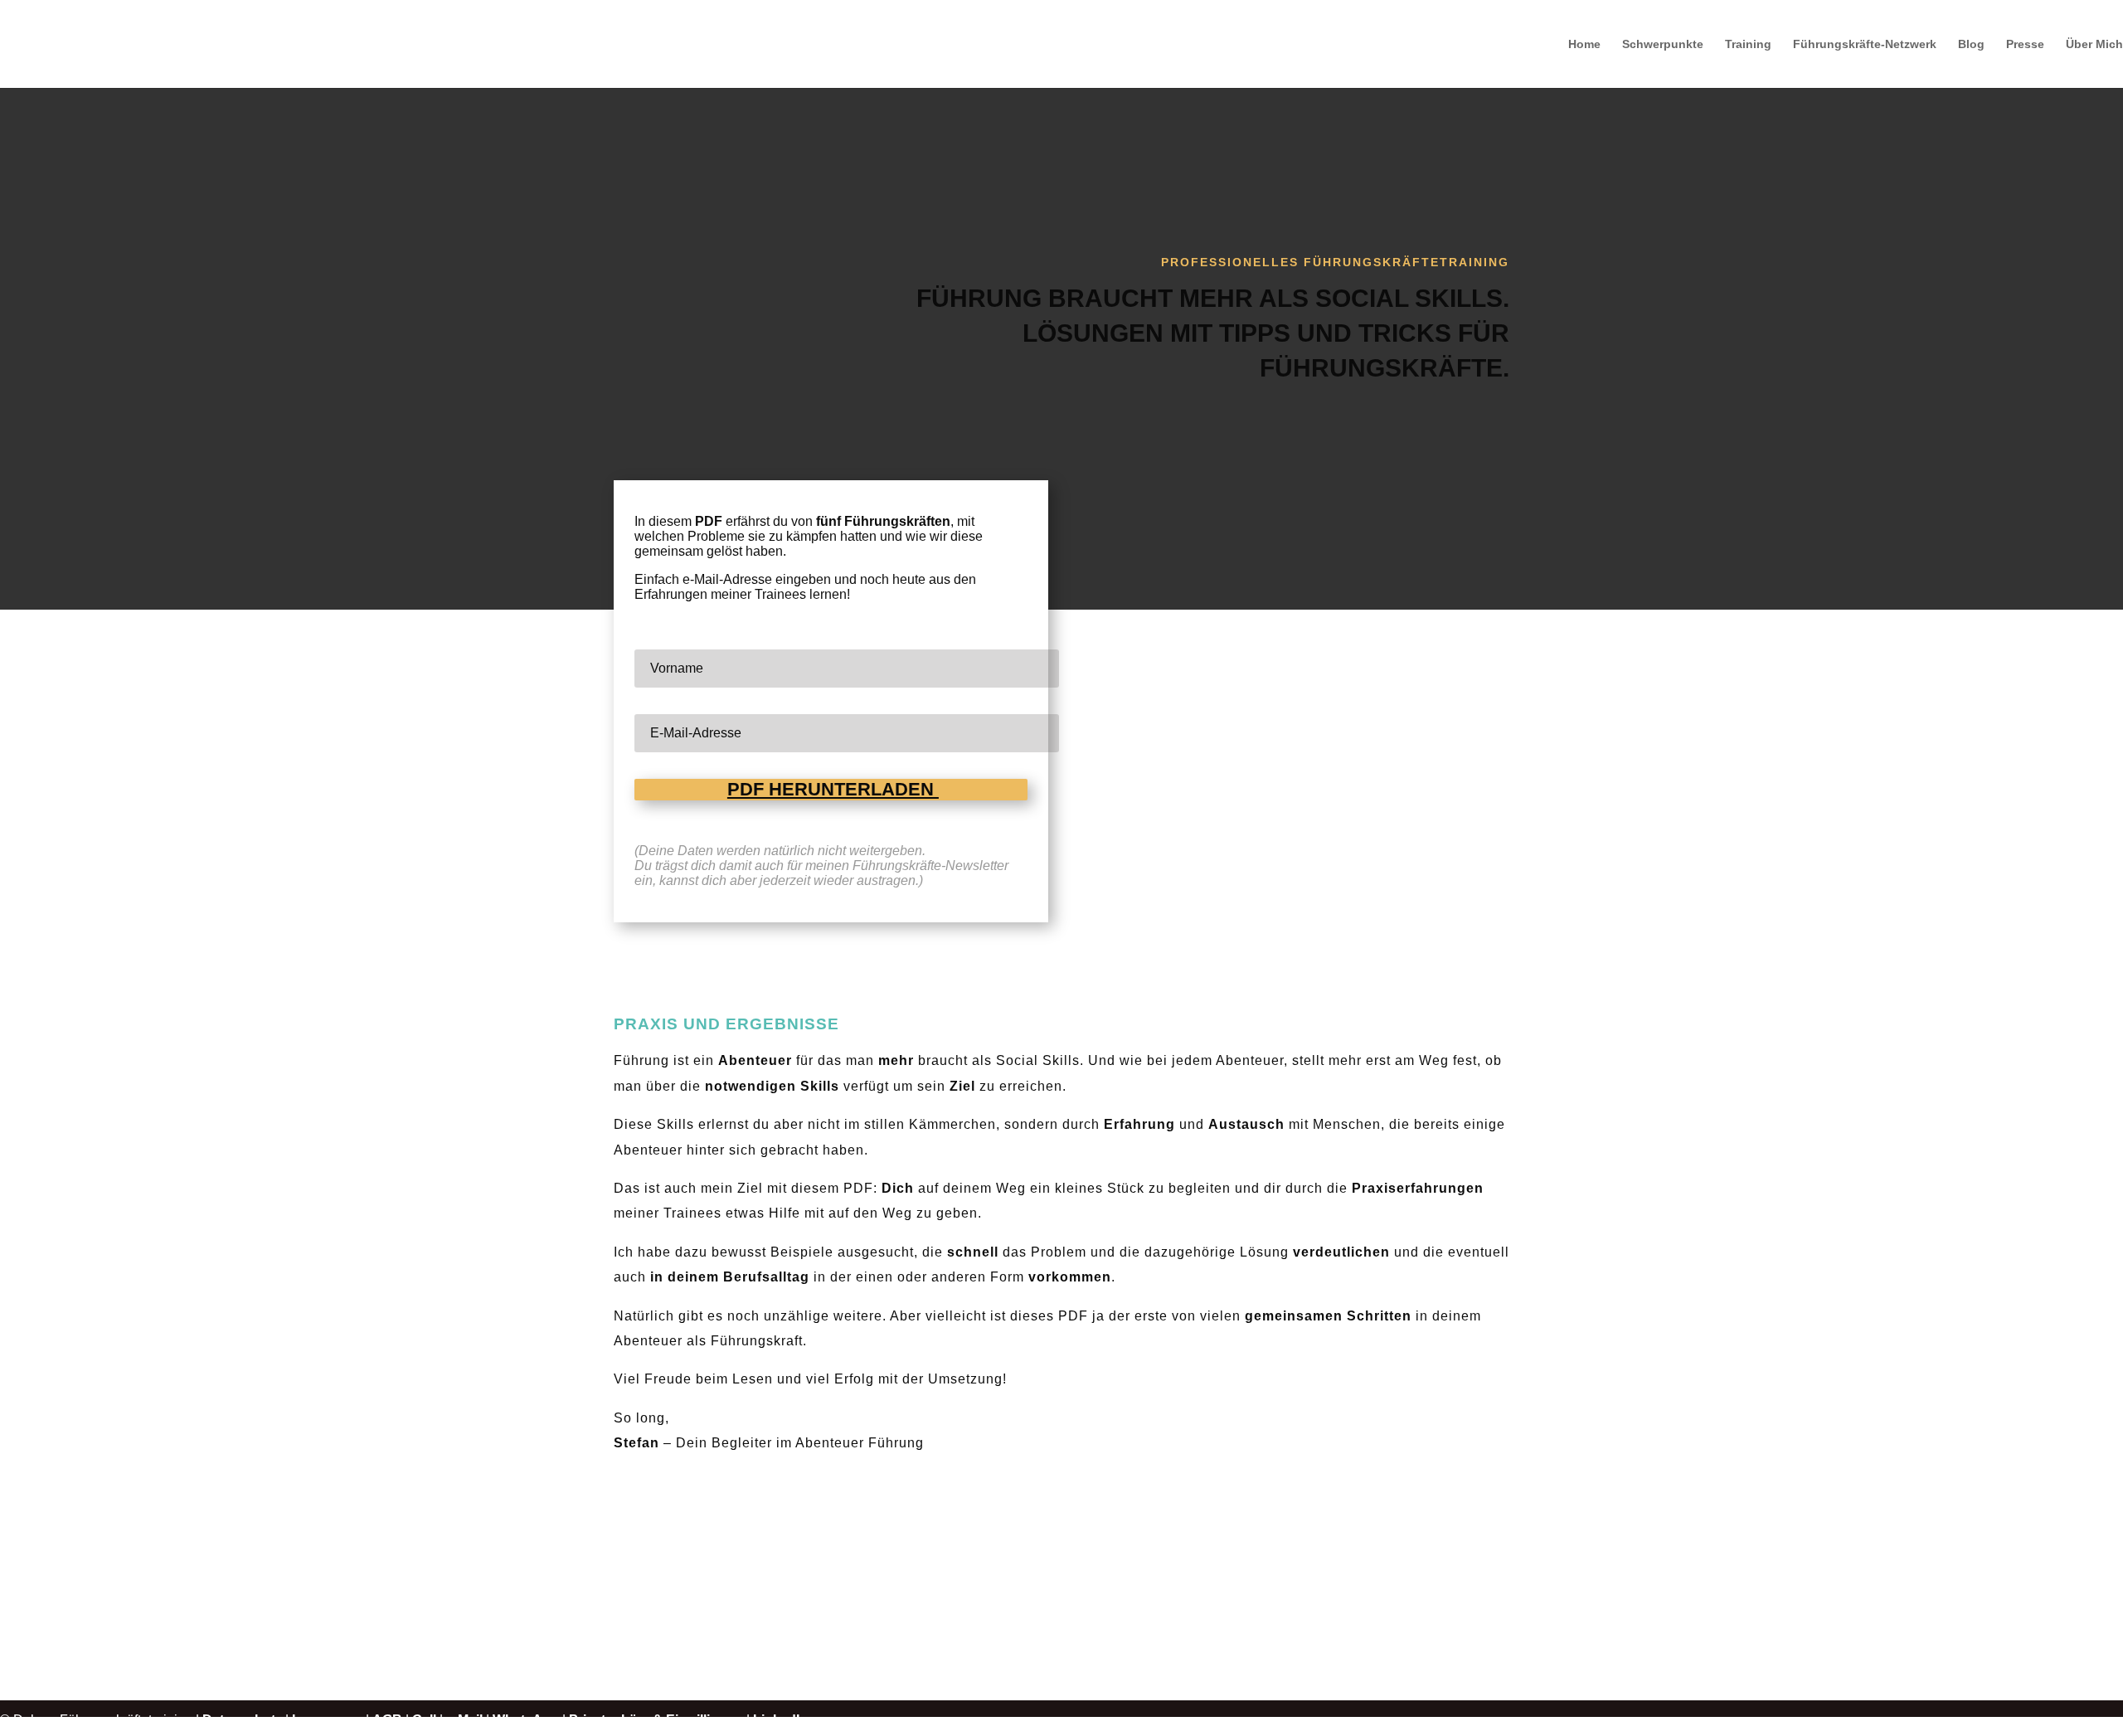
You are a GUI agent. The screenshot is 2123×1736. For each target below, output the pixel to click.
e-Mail (464, 1720)
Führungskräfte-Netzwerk (1865, 44)
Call (424, 1720)
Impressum (327, 1720)
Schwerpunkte (1663, 44)
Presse (2025, 44)
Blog (1971, 44)
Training (1748, 44)
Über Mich (2094, 44)
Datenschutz (242, 1720)
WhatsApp (526, 1720)
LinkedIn (780, 1720)
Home (1584, 44)
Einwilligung (704, 1720)
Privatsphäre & (617, 1720)
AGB (387, 1720)
